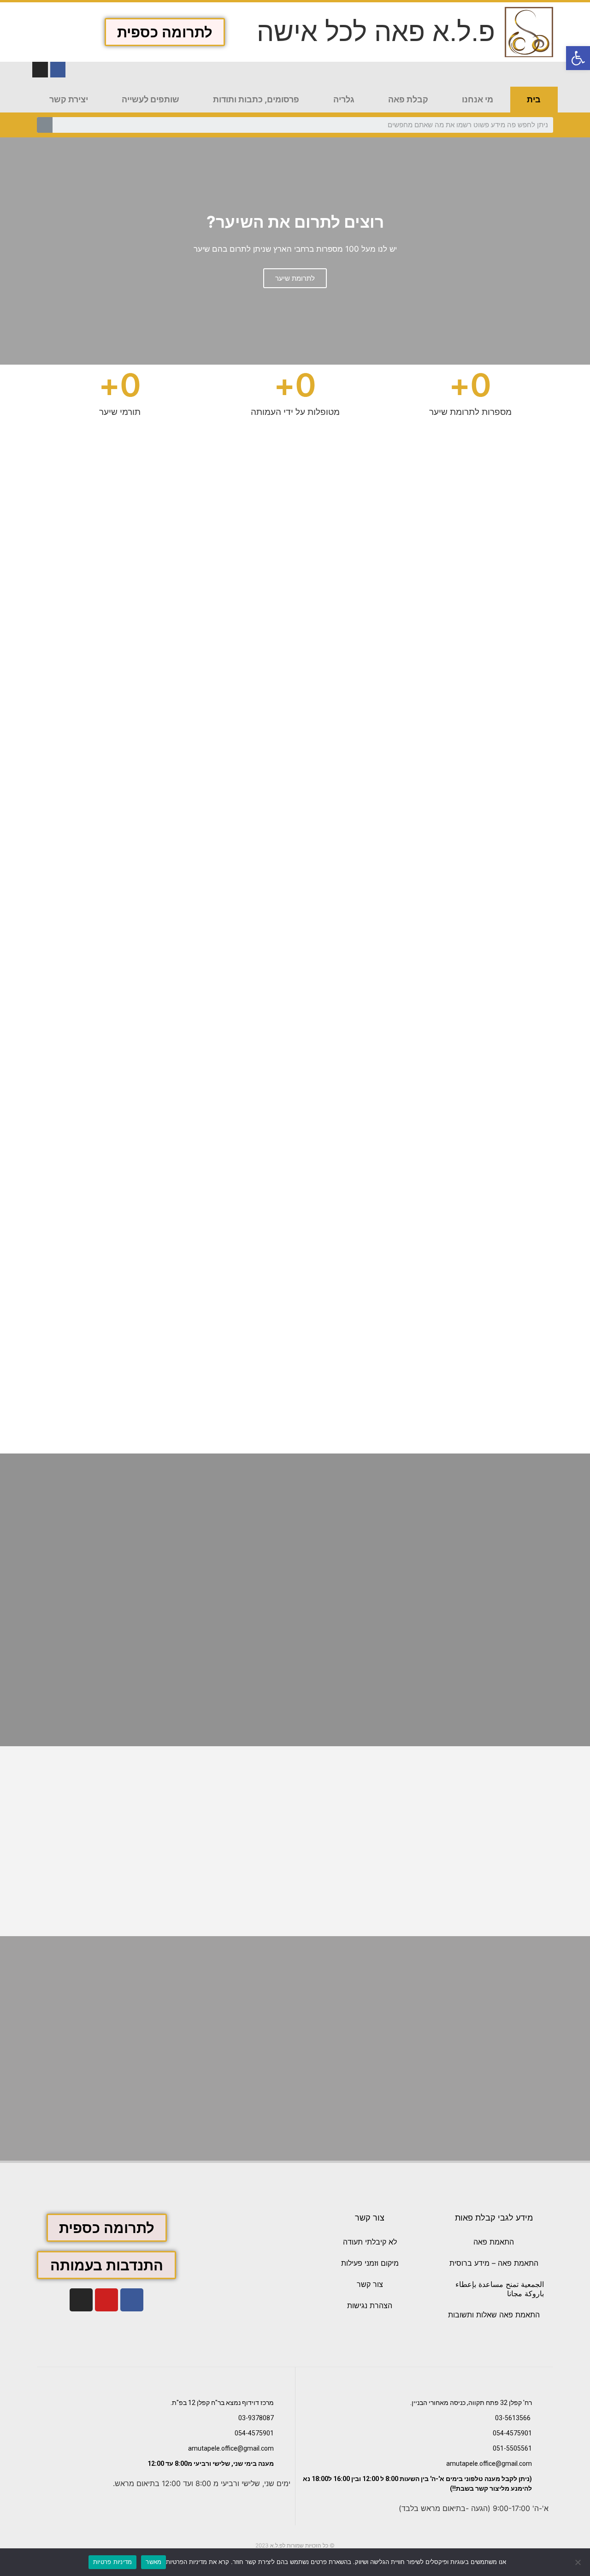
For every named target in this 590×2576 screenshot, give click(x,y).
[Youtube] (106, 2300)
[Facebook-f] (58, 70)
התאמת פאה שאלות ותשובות (494, 2315)
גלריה (344, 99)
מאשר (153, 2562)
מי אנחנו (478, 99)
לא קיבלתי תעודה (370, 2242)
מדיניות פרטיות (113, 2562)
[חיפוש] (45, 125)
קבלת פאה (408, 99)
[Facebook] (132, 2300)
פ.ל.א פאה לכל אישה (376, 32)
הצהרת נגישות (370, 2305)
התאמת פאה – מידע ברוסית (494, 2263)
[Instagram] (40, 70)
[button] (165, 32)
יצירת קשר (69, 99)
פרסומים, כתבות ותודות (256, 99)
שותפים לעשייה (150, 99)
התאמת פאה (494, 2242)
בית (534, 99)
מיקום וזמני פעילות (370, 2263)
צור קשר (370, 2284)
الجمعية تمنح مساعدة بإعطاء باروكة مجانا (500, 2289)
